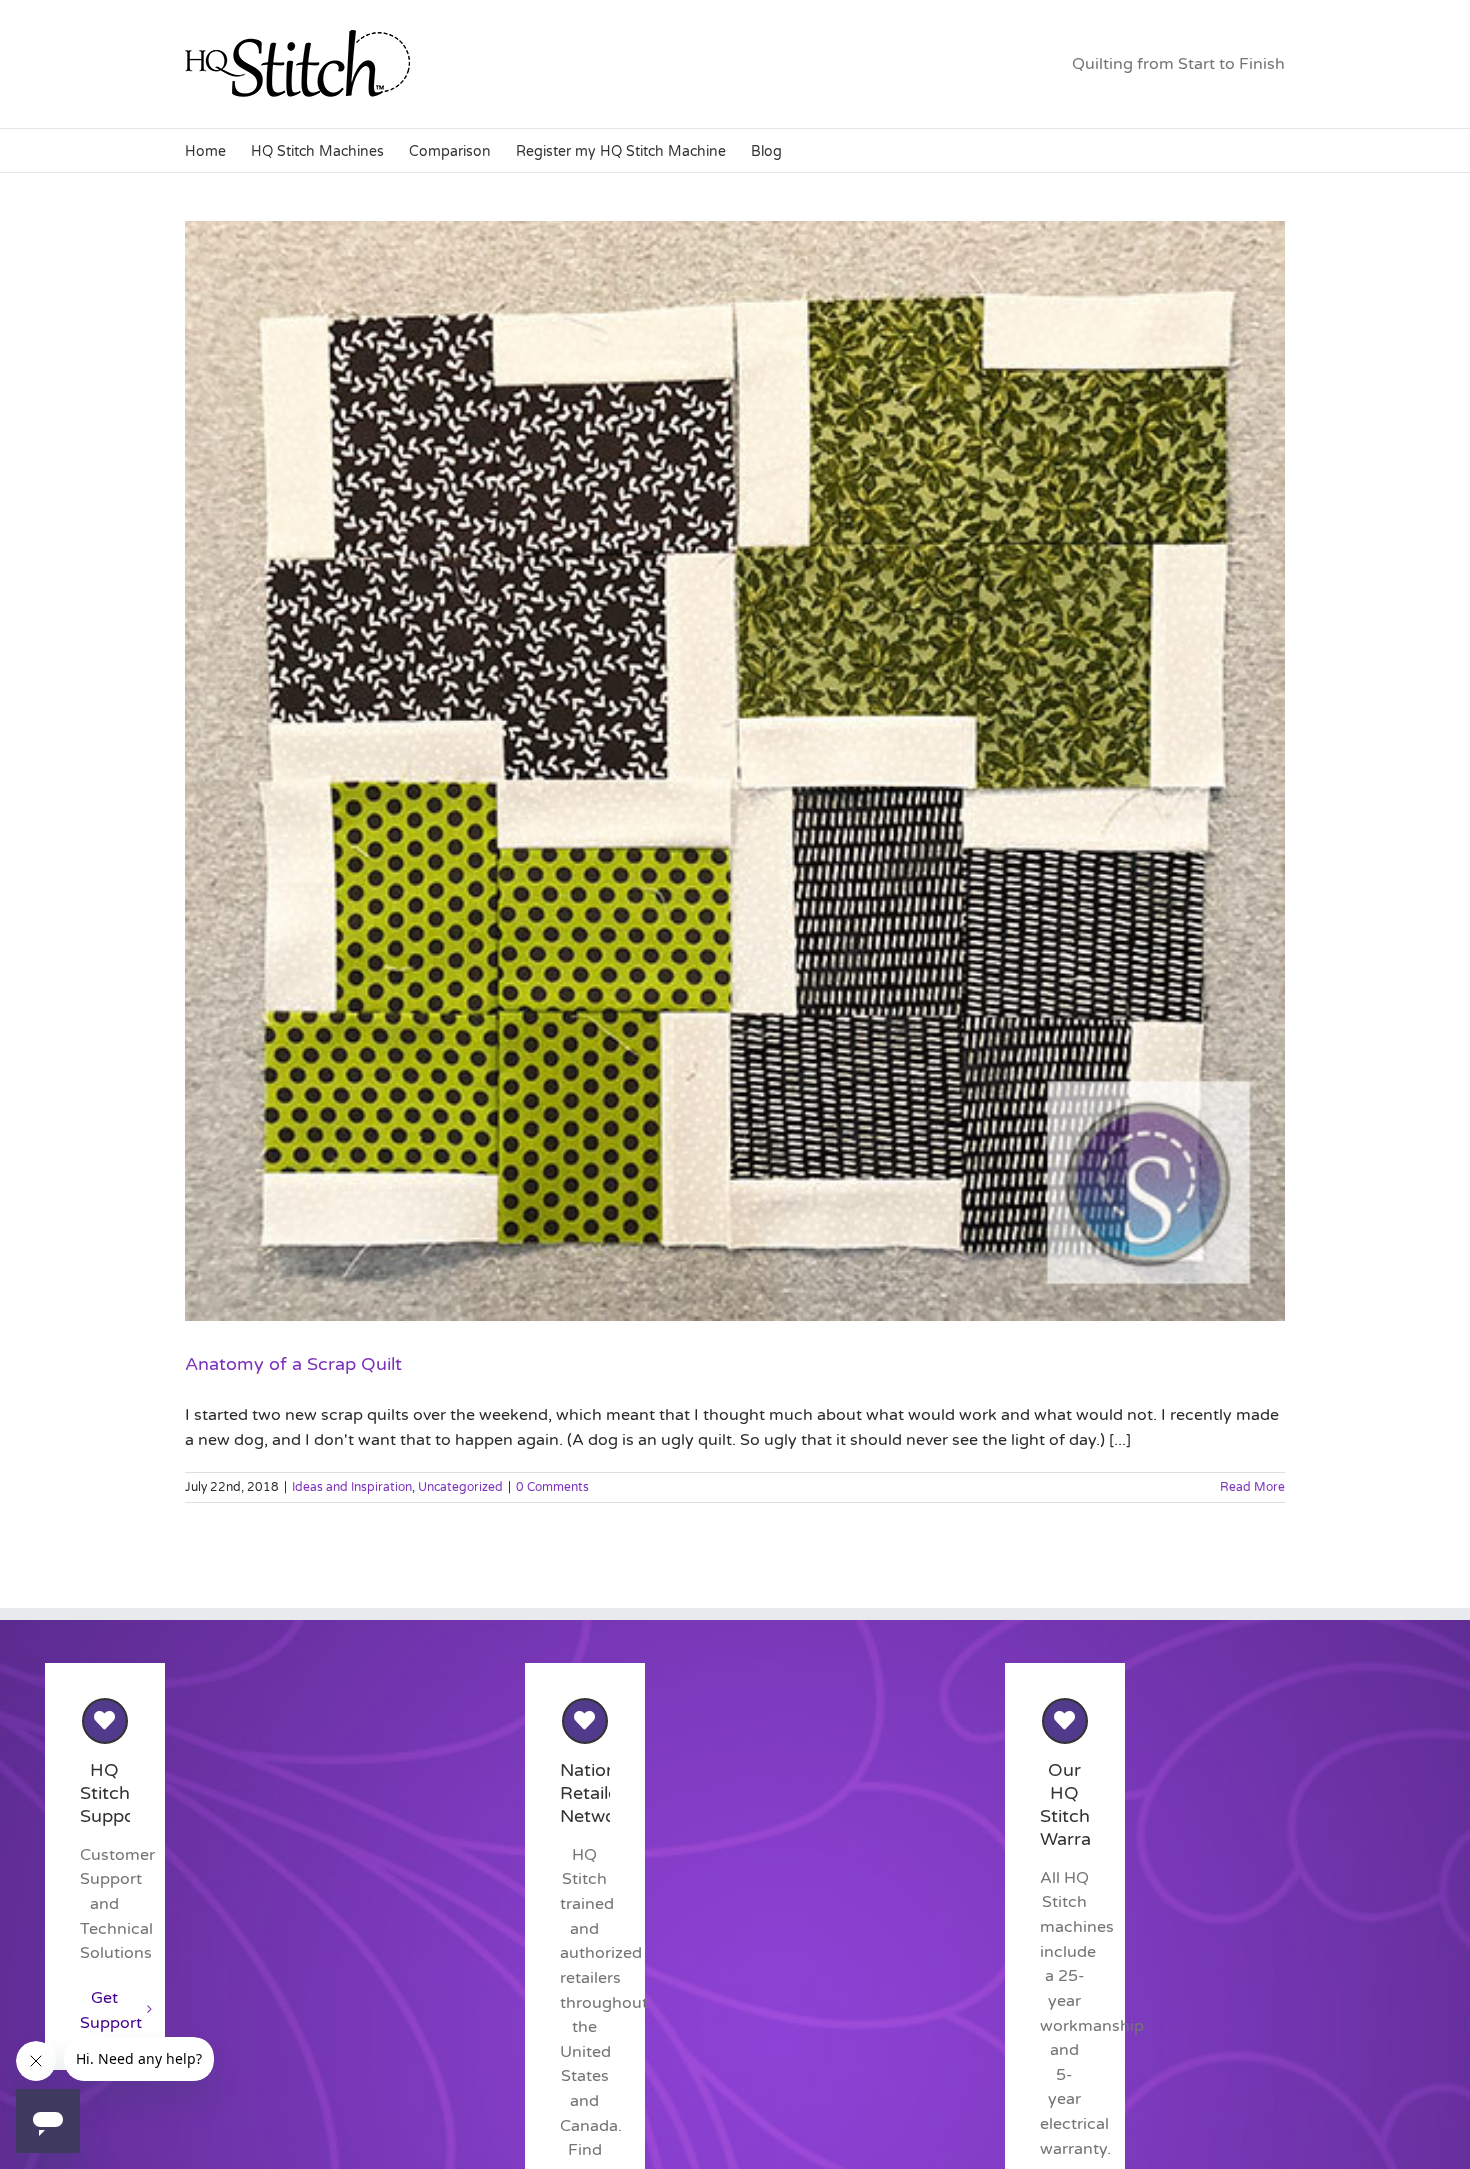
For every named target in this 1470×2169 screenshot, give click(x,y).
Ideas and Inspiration (352, 1487)
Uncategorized (460, 1487)
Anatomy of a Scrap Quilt (293, 1364)
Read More (1252, 1487)
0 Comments (552, 1487)
